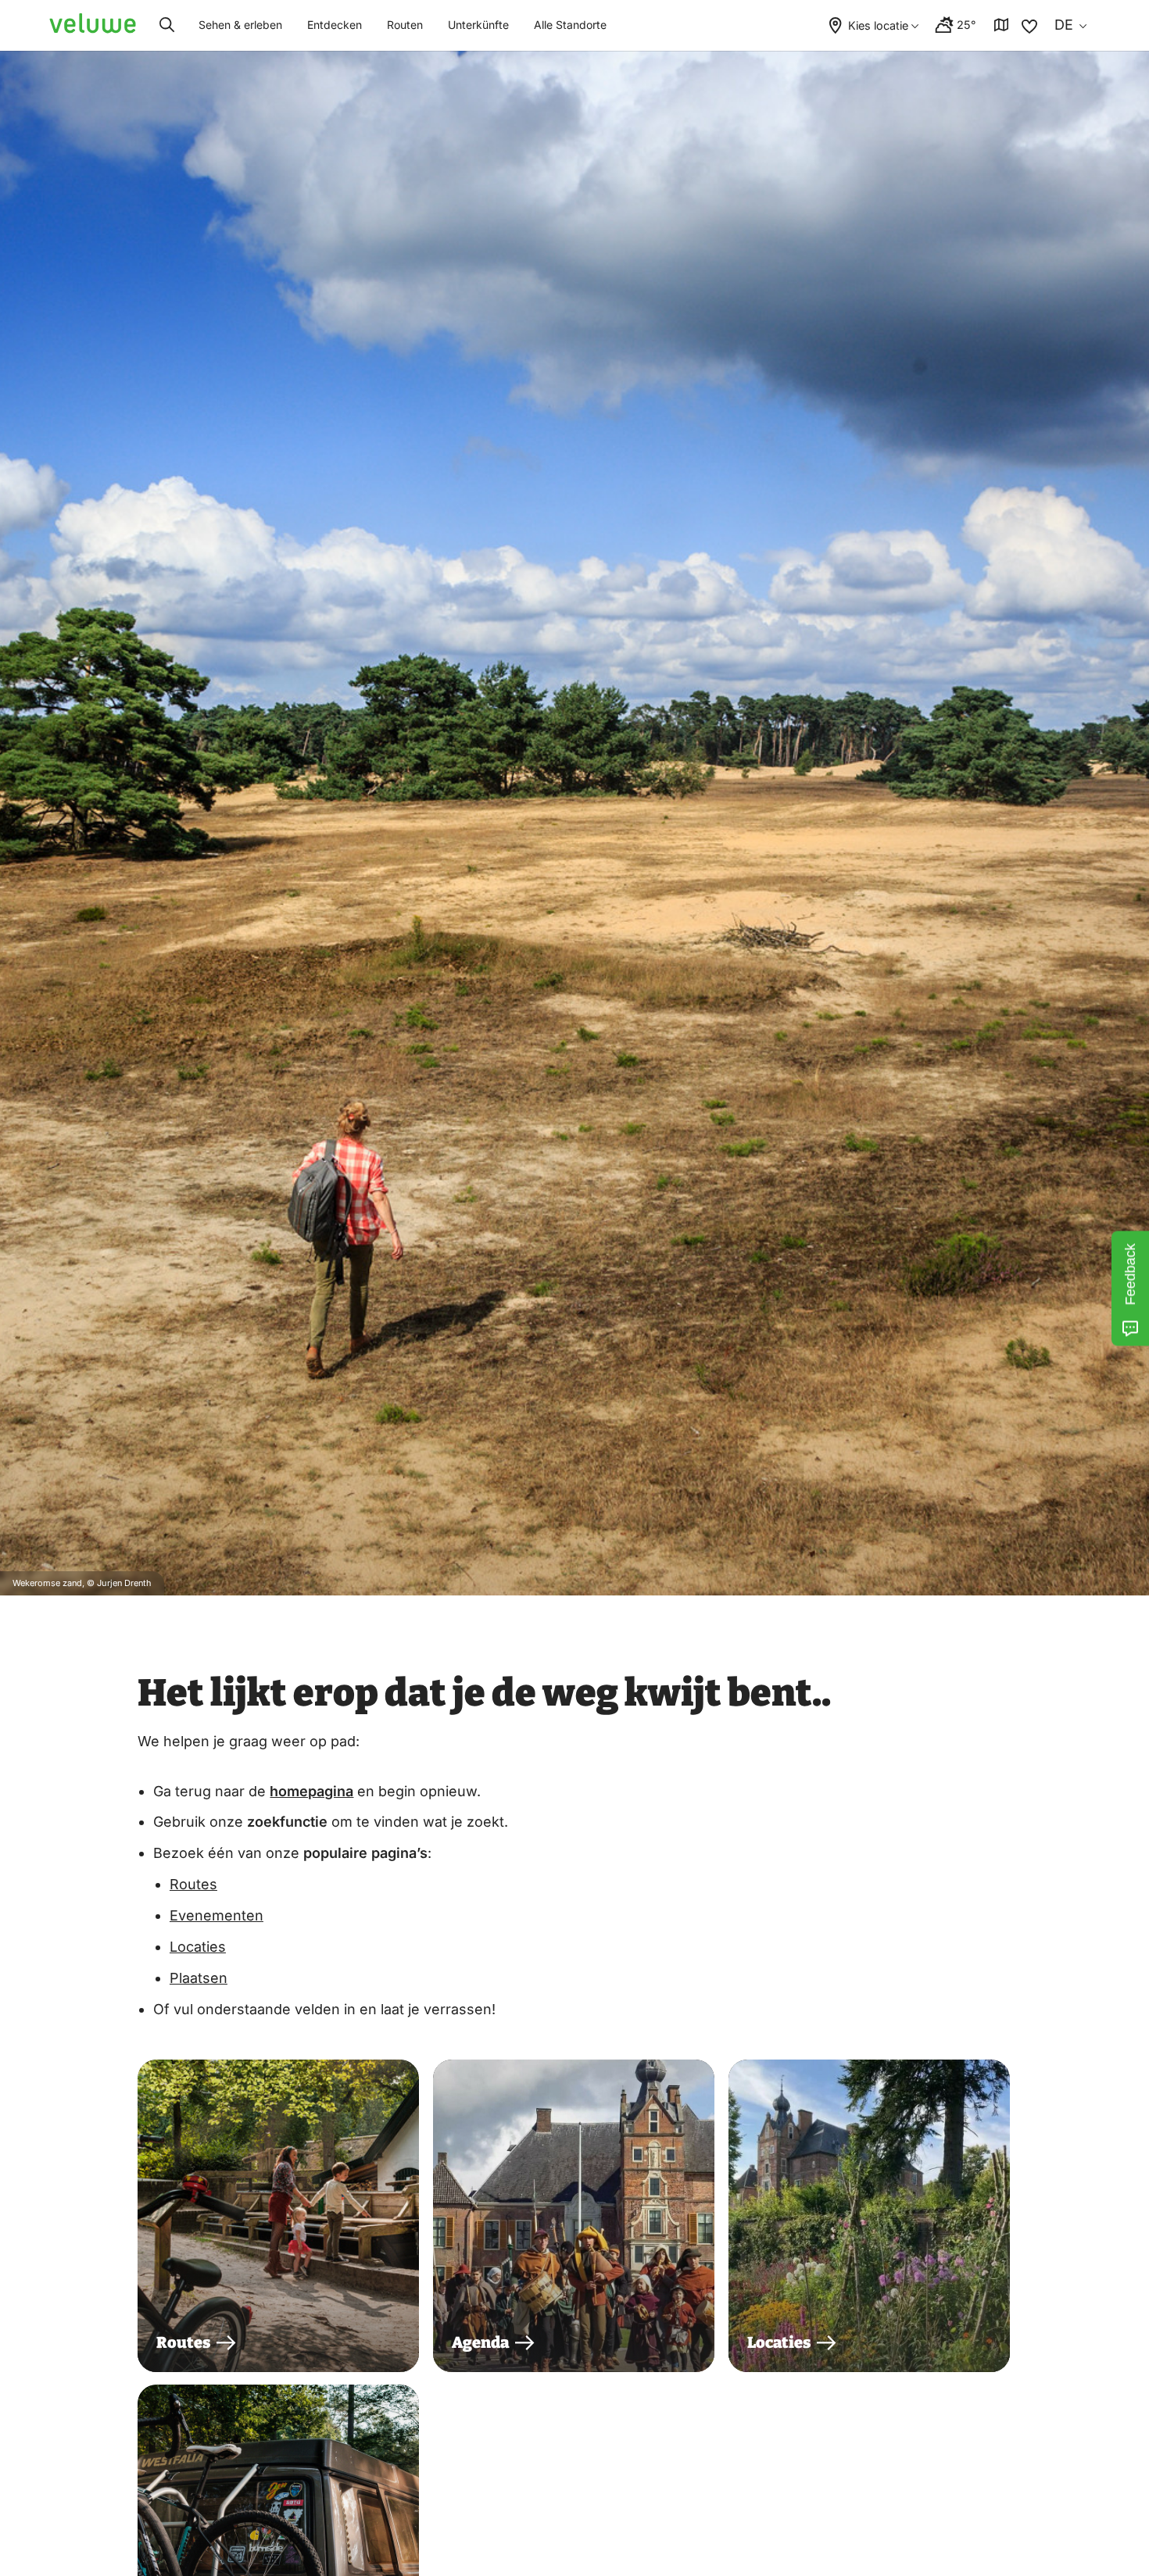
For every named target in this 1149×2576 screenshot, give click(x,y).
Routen (405, 25)
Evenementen (217, 1915)
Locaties (198, 1947)
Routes (193, 1884)
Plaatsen (199, 1978)
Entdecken (335, 25)
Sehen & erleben (240, 25)
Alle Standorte (570, 25)
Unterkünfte (478, 25)
